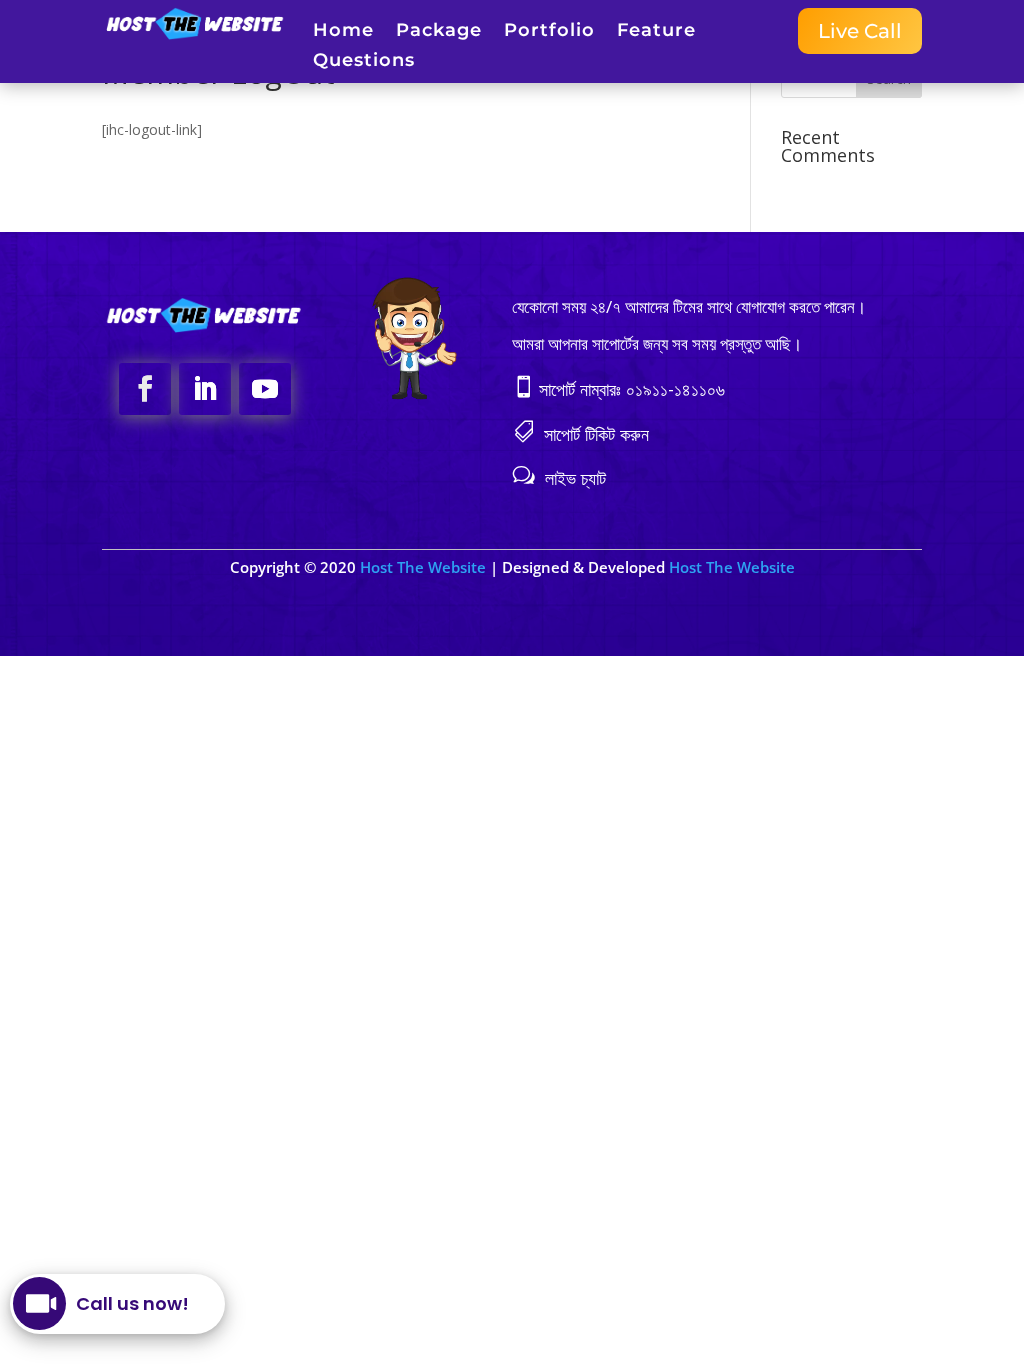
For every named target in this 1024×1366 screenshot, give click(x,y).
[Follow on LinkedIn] (205, 389)
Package (439, 32)
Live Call (860, 31)
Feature (656, 32)
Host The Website (425, 567)
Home (343, 32)
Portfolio (549, 32)
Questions (364, 62)
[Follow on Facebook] (145, 389)
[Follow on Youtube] (265, 389)
